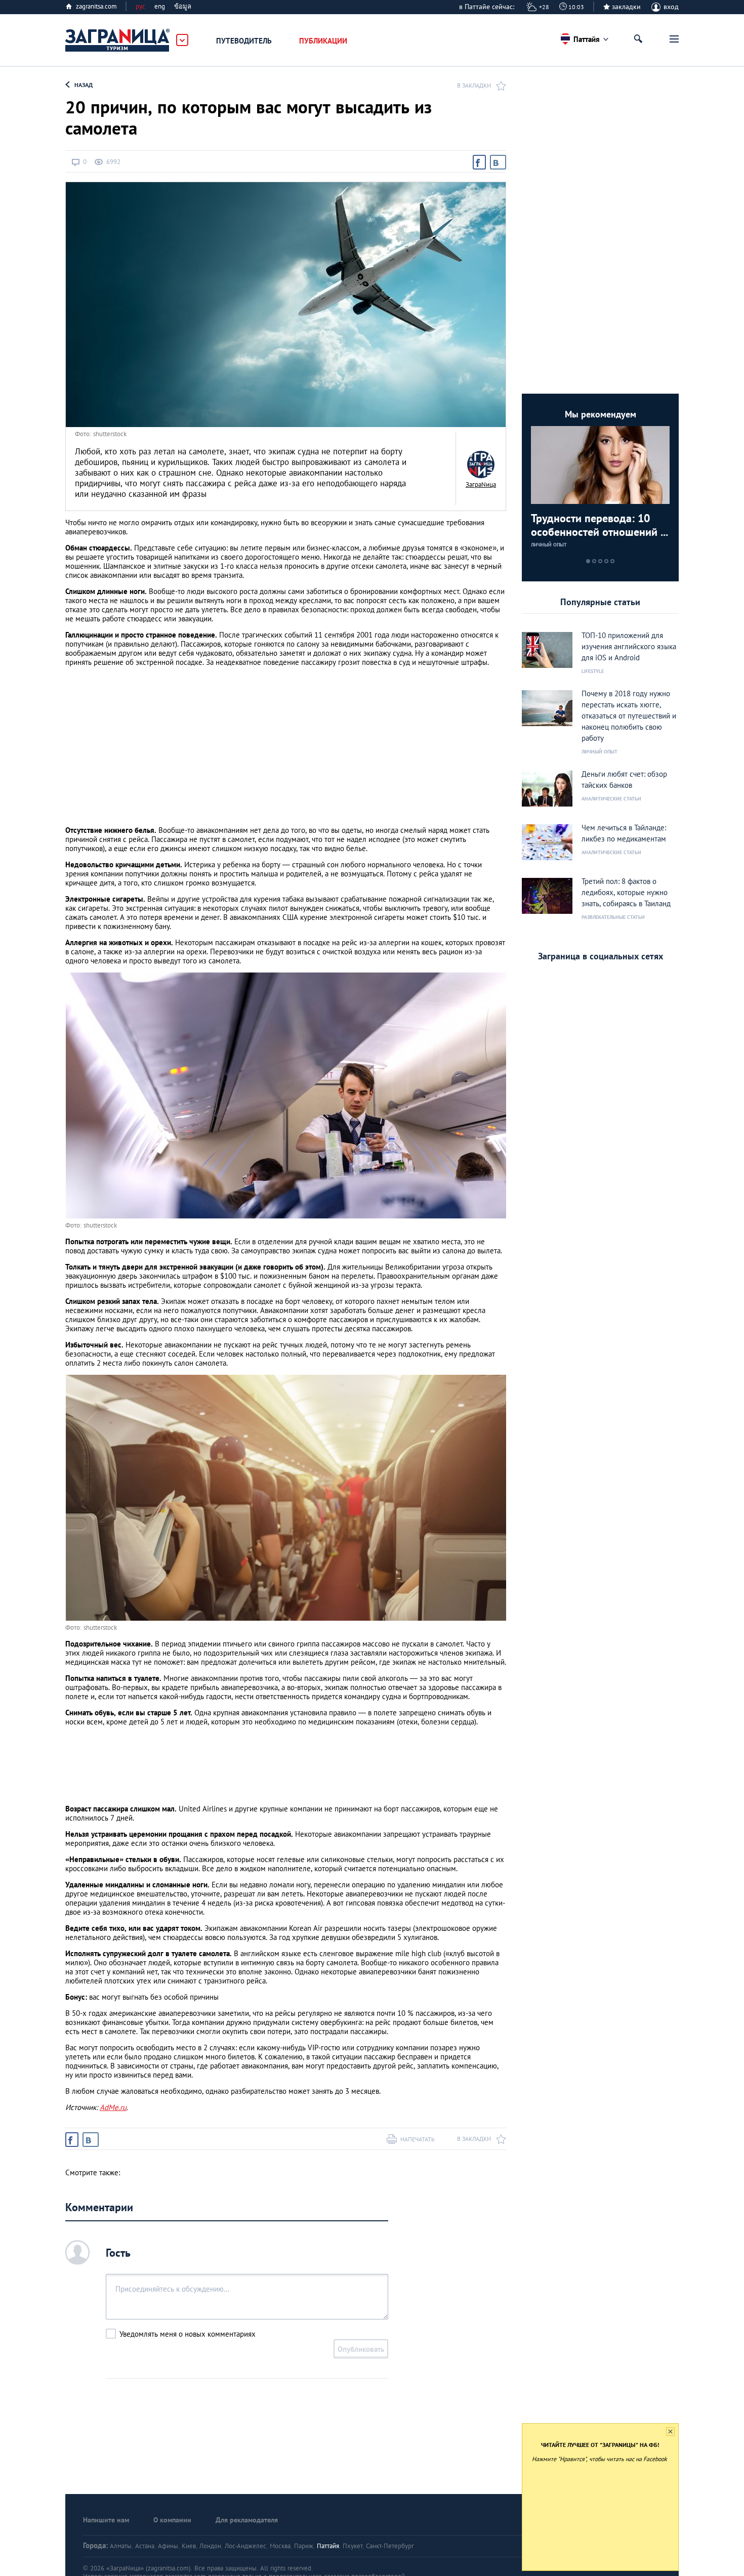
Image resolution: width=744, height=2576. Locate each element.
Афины (168, 2546)
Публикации (323, 41)
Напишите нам (106, 2520)
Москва (280, 2546)
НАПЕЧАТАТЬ (418, 2139)
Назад (84, 85)
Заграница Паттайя (118, 40)
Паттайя (328, 2546)
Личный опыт (549, 545)
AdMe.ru (113, 2107)
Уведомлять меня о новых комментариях (188, 2334)
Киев (189, 2546)
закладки (626, 7)
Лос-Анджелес (245, 2546)
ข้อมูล (183, 6)
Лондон (210, 2546)
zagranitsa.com (96, 6)
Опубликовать (361, 2349)
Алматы (121, 2546)
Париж (304, 2546)
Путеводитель (244, 41)
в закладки (474, 85)
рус (140, 6)
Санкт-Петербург (390, 2546)
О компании (172, 2520)
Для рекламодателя (247, 2520)
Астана (145, 2546)
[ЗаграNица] (481, 464)
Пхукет (353, 2546)
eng (160, 6)
